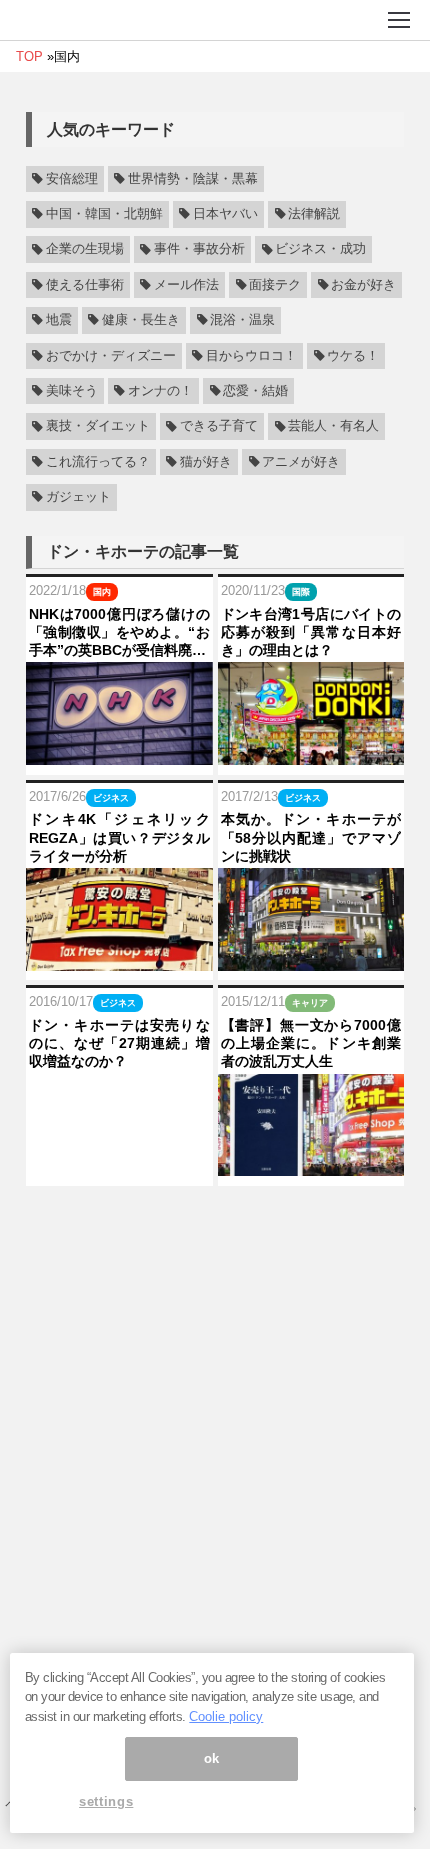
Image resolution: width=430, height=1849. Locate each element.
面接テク (275, 285)
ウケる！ (353, 356)
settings (106, 1801)
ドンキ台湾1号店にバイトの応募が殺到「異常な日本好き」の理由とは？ (311, 632)
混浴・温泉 (242, 320)
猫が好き (206, 462)
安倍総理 (72, 179)
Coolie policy (226, 1716)
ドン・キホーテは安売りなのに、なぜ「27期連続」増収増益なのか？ (119, 1043)
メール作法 (186, 285)
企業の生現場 (85, 250)
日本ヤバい (225, 214)
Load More (215, 1222)
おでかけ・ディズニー (111, 356)
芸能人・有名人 (333, 427)
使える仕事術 (85, 285)
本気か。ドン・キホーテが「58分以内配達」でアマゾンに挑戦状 (311, 837)
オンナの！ (160, 391)
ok (212, 1758)
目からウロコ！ (251, 356)
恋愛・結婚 (255, 391)
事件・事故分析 (199, 250)
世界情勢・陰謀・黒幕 (193, 179)
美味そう (72, 391)
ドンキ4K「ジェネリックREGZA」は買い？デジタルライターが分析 (119, 837)
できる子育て (219, 427)
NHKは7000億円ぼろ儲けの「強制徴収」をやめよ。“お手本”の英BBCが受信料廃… (119, 632)
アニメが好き (301, 462)
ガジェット (78, 497)
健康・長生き (141, 320)
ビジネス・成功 (320, 250)
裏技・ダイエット (98, 427)
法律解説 (314, 214)
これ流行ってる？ (98, 462)
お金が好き (363, 285)
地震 (59, 320)
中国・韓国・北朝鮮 (104, 214)
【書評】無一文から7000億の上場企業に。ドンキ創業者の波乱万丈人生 (311, 1043)
